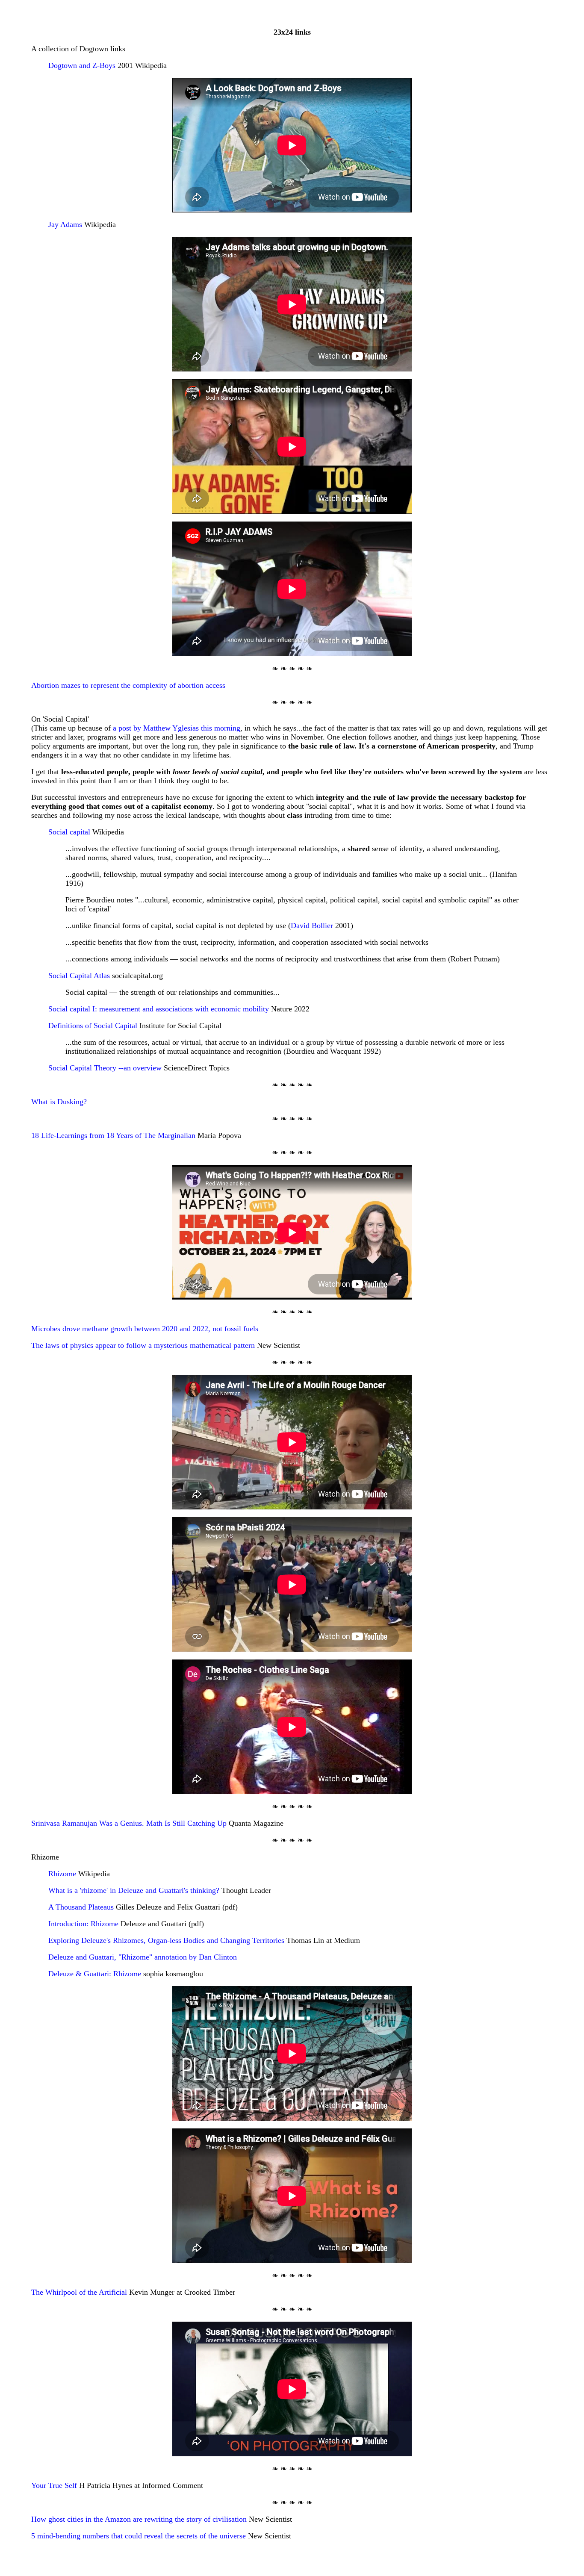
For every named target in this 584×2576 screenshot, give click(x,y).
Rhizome (62, 1874)
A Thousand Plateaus (81, 1907)
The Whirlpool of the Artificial (79, 2292)
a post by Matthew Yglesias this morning (177, 728)
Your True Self (54, 2485)
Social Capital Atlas (79, 976)
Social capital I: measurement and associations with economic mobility (159, 1009)
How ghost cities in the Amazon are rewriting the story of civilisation (139, 2519)
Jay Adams (65, 224)
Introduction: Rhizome (83, 1924)
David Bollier (312, 925)
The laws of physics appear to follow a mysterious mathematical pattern (143, 1345)
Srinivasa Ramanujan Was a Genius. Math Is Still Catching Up (129, 1823)
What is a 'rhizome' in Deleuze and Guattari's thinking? (134, 1890)
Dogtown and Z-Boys (82, 65)
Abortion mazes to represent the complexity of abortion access (128, 685)
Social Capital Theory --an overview (105, 1068)
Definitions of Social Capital (93, 1026)
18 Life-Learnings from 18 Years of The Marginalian (113, 1135)
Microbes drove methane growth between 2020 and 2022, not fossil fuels (145, 1329)
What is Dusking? (59, 1102)
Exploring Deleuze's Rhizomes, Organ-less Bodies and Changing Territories (166, 1940)
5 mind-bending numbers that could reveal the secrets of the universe (139, 2536)
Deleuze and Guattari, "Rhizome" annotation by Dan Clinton (143, 1957)
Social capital (69, 832)
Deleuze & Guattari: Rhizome (95, 1974)
